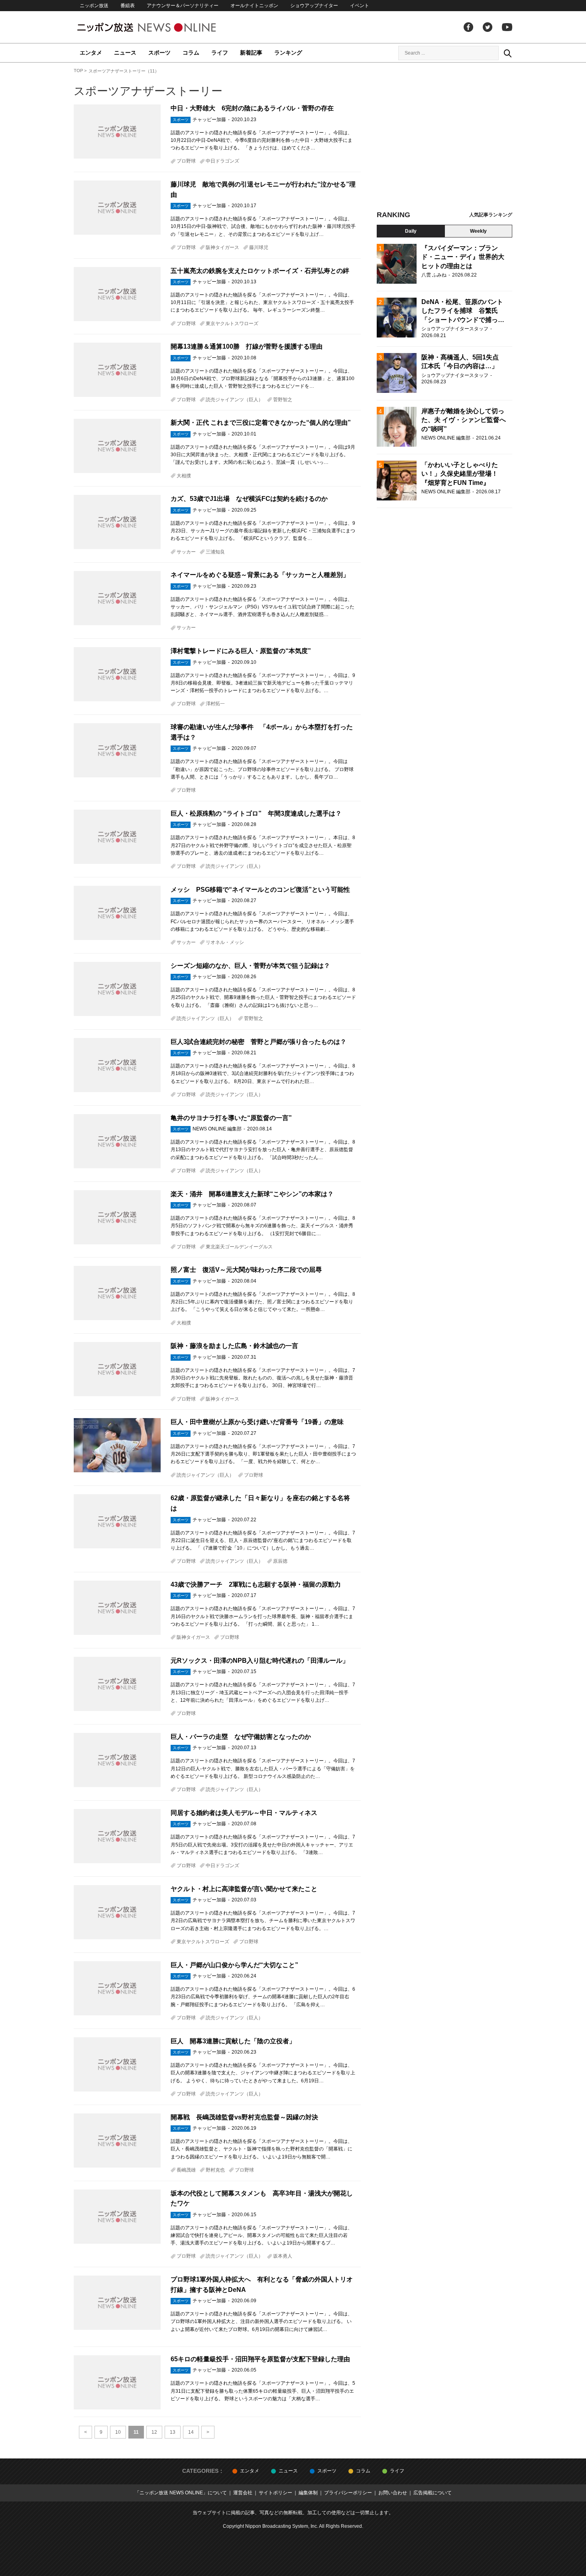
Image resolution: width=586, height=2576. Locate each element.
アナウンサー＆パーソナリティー (183, 6)
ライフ (220, 53)
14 (191, 2432)
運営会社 (243, 2493)
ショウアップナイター (314, 6)
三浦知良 (215, 552)
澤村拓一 (215, 704)
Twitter (488, 27)
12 (154, 2432)
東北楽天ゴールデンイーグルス (239, 1247)
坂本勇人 (283, 2256)
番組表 (128, 6)
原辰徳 (280, 1561)
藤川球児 (259, 247)
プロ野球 (186, 161)
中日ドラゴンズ (222, 161)
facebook (468, 27)
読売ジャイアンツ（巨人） (234, 400)
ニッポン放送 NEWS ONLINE (161, 27)
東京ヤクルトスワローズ (232, 324)
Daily (411, 231)
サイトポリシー (275, 2493)
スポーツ (159, 53)
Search (507, 53)
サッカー (186, 552)
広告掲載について (433, 2493)
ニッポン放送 (94, 6)
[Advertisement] (444, 139)
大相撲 (184, 476)
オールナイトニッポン (254, 6)
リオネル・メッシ (225, 942)
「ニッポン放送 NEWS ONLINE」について (181, 2493)
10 (118, 2432)
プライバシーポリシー (348, 2493)
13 (173, 2432)
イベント (360, 6)
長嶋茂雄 (186, 2170)
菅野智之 (283, 400)
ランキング (288, 53)
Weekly (478, 231)
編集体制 (308, 2493)
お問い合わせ (393, 2493)
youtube (507, 27)
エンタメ (91, 53)
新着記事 (251, 53)
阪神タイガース (222, 247)
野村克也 (215, 2170)
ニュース (125, 53)
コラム (191, 53)
